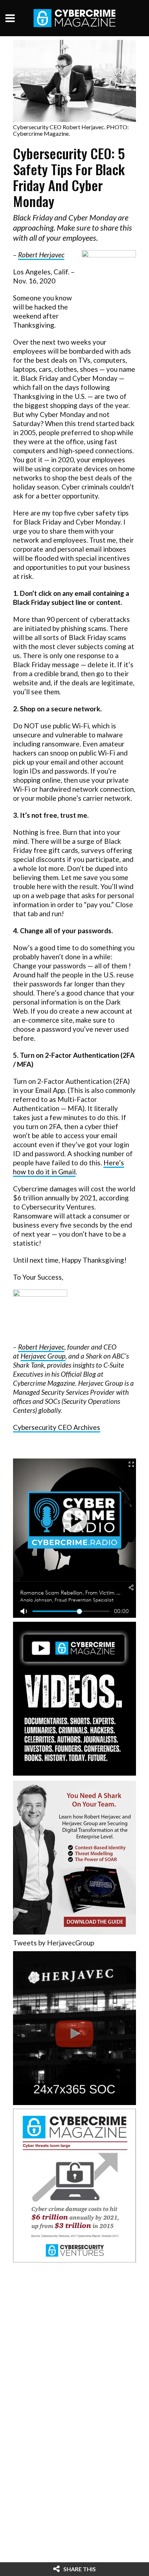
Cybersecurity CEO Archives (57, 1427)
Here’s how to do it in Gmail (69, 1167)
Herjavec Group (43, 1356)
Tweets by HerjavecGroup (54, 1943)
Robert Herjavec (41, 255)
